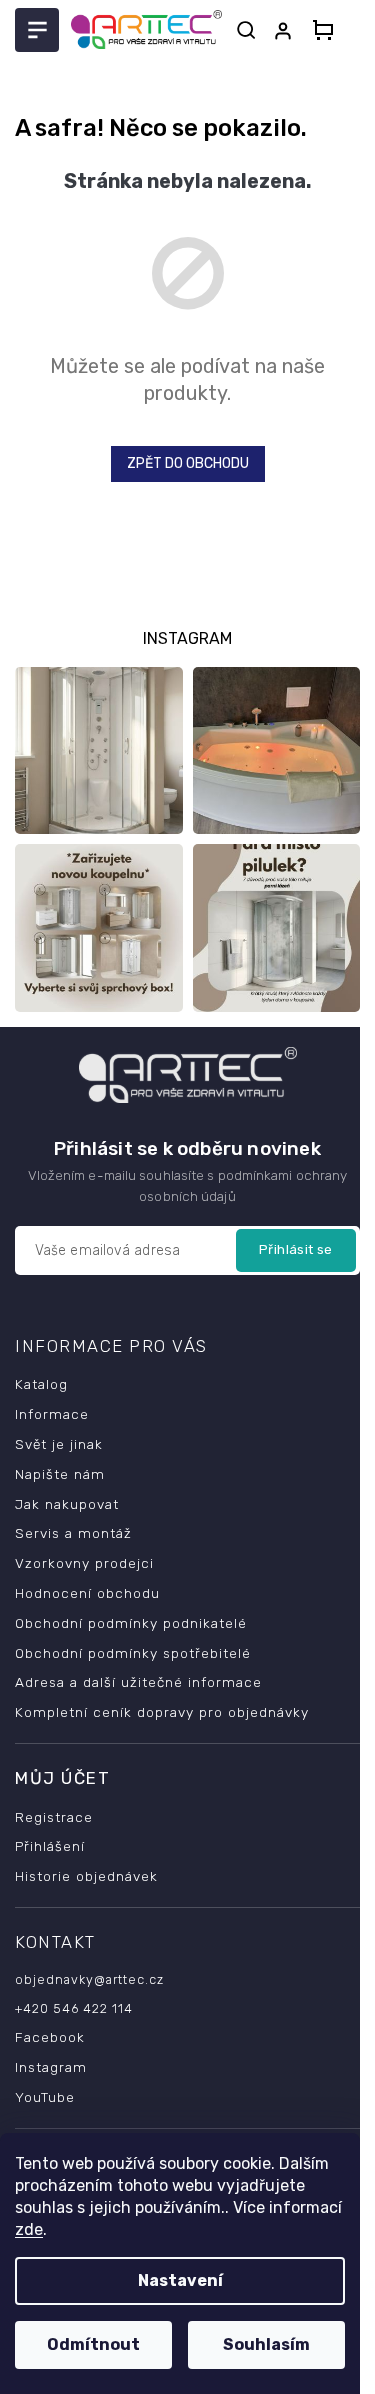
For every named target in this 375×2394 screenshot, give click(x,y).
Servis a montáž (73, 1533)
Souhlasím (266, 2344)
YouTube (45, 2097)
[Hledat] (246, 30)
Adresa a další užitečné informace (138, 1682)
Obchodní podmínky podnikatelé (131, 1623)
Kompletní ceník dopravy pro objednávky (162, 1712)
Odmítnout (93, 2344)
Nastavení (180, 2280)
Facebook (50, 2037)
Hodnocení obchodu (87, 1593)
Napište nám (60, 1474)
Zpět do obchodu (188, 463)
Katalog (41, 1384)
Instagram (51, 2067)
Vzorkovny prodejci (84, 1563)
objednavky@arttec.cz (89, 1979)
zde (29, 2229)
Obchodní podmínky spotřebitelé (133, 1653)
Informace (52, 1414)
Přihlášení (50, 1846)
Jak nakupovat (67, 1504)
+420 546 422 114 (74, 2008)
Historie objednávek (86, 1876)
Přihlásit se (296, 1249)
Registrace (54, 1817)
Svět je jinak (59, 1444)
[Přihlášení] (287, 31)
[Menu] (37, 30)
